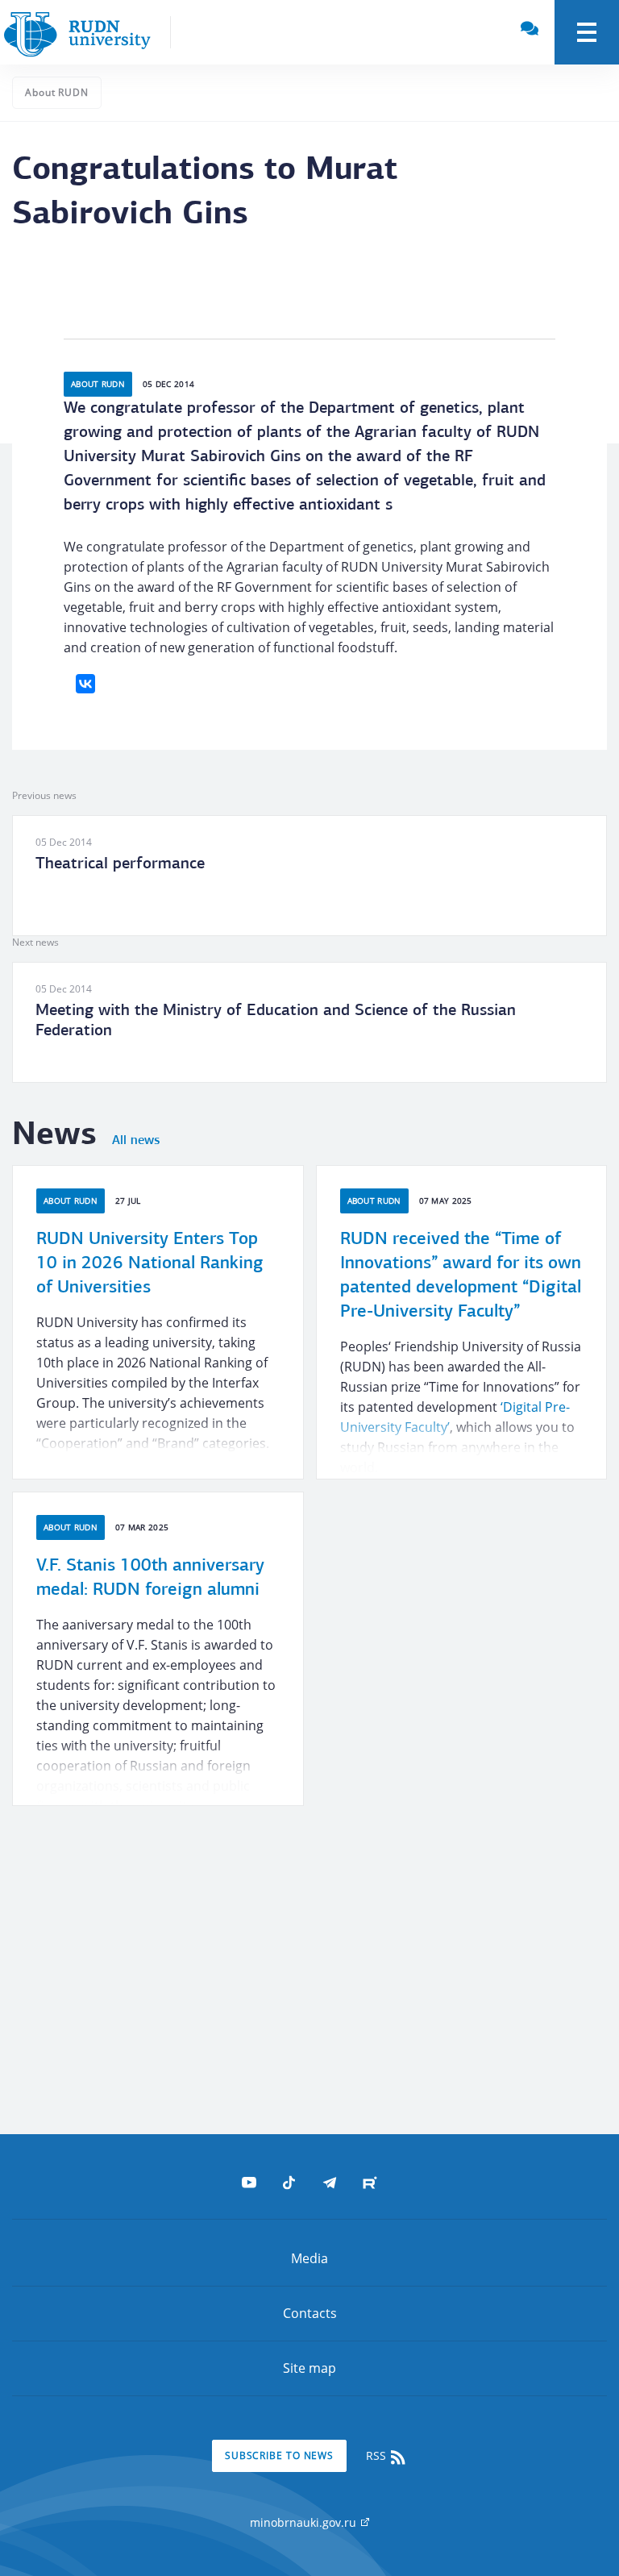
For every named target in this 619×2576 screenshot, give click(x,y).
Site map (309, 2368)
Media (309, 2258)
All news (136, 1141)
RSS (378, 2455)
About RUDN (57, 92)
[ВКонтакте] (85, 684)
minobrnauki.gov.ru (305, 2522)
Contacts (310, 2313)
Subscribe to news (279, 2455)
